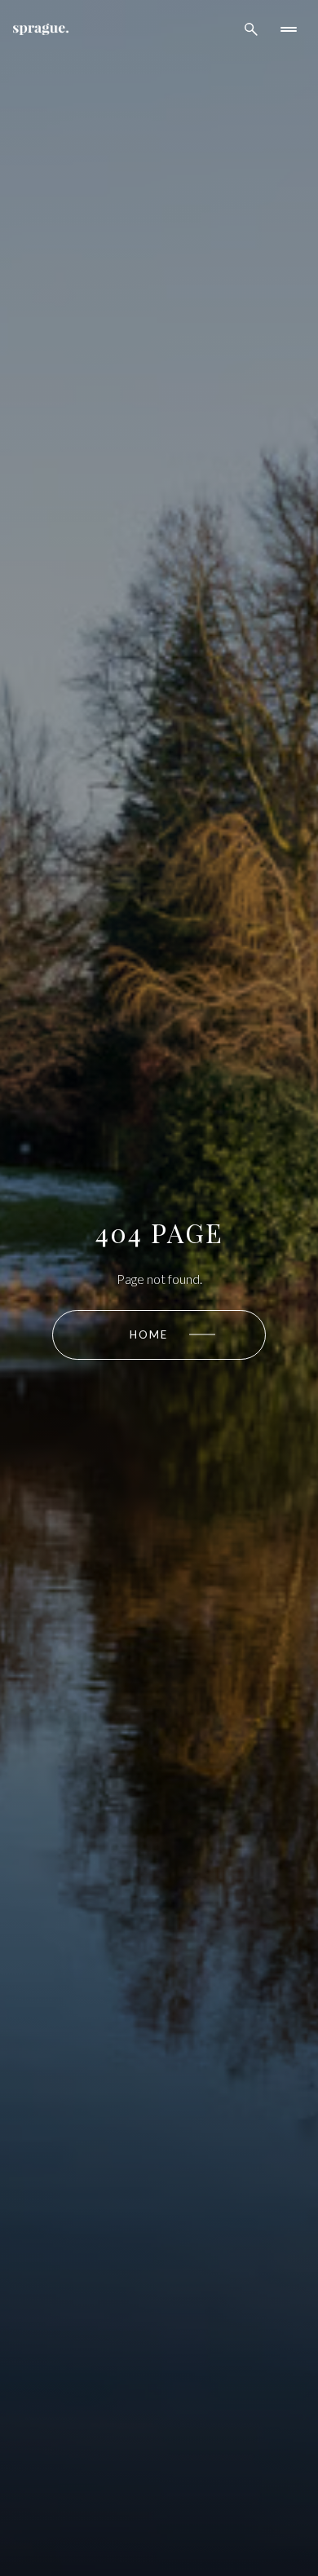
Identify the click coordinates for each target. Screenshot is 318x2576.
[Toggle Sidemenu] (289, 29)
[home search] (251, 29)
